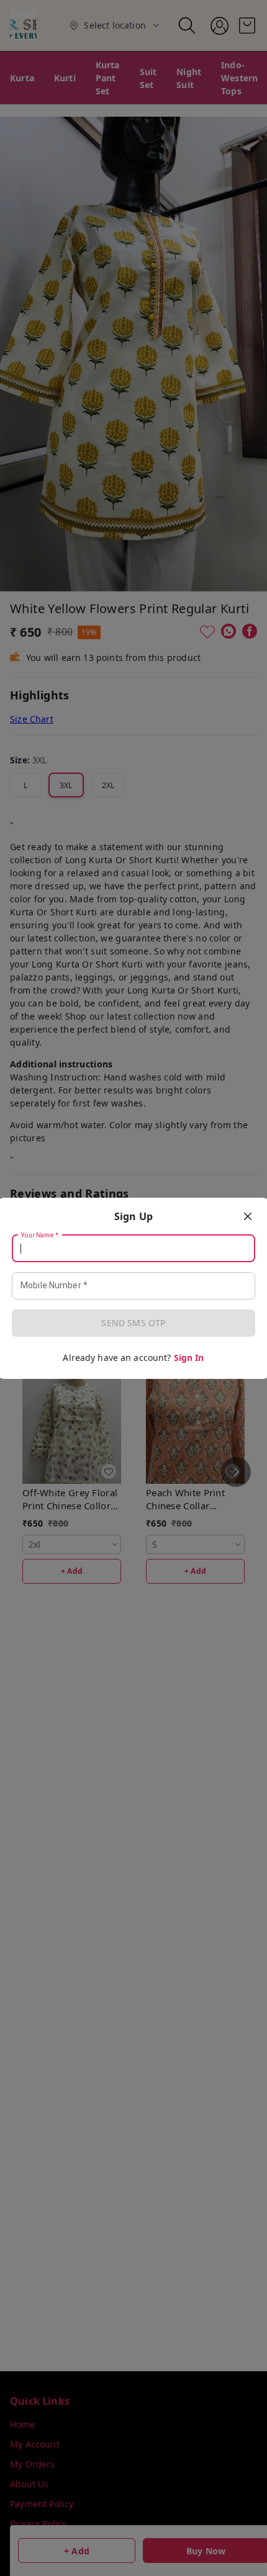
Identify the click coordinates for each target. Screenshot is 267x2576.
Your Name (40, 1235)
